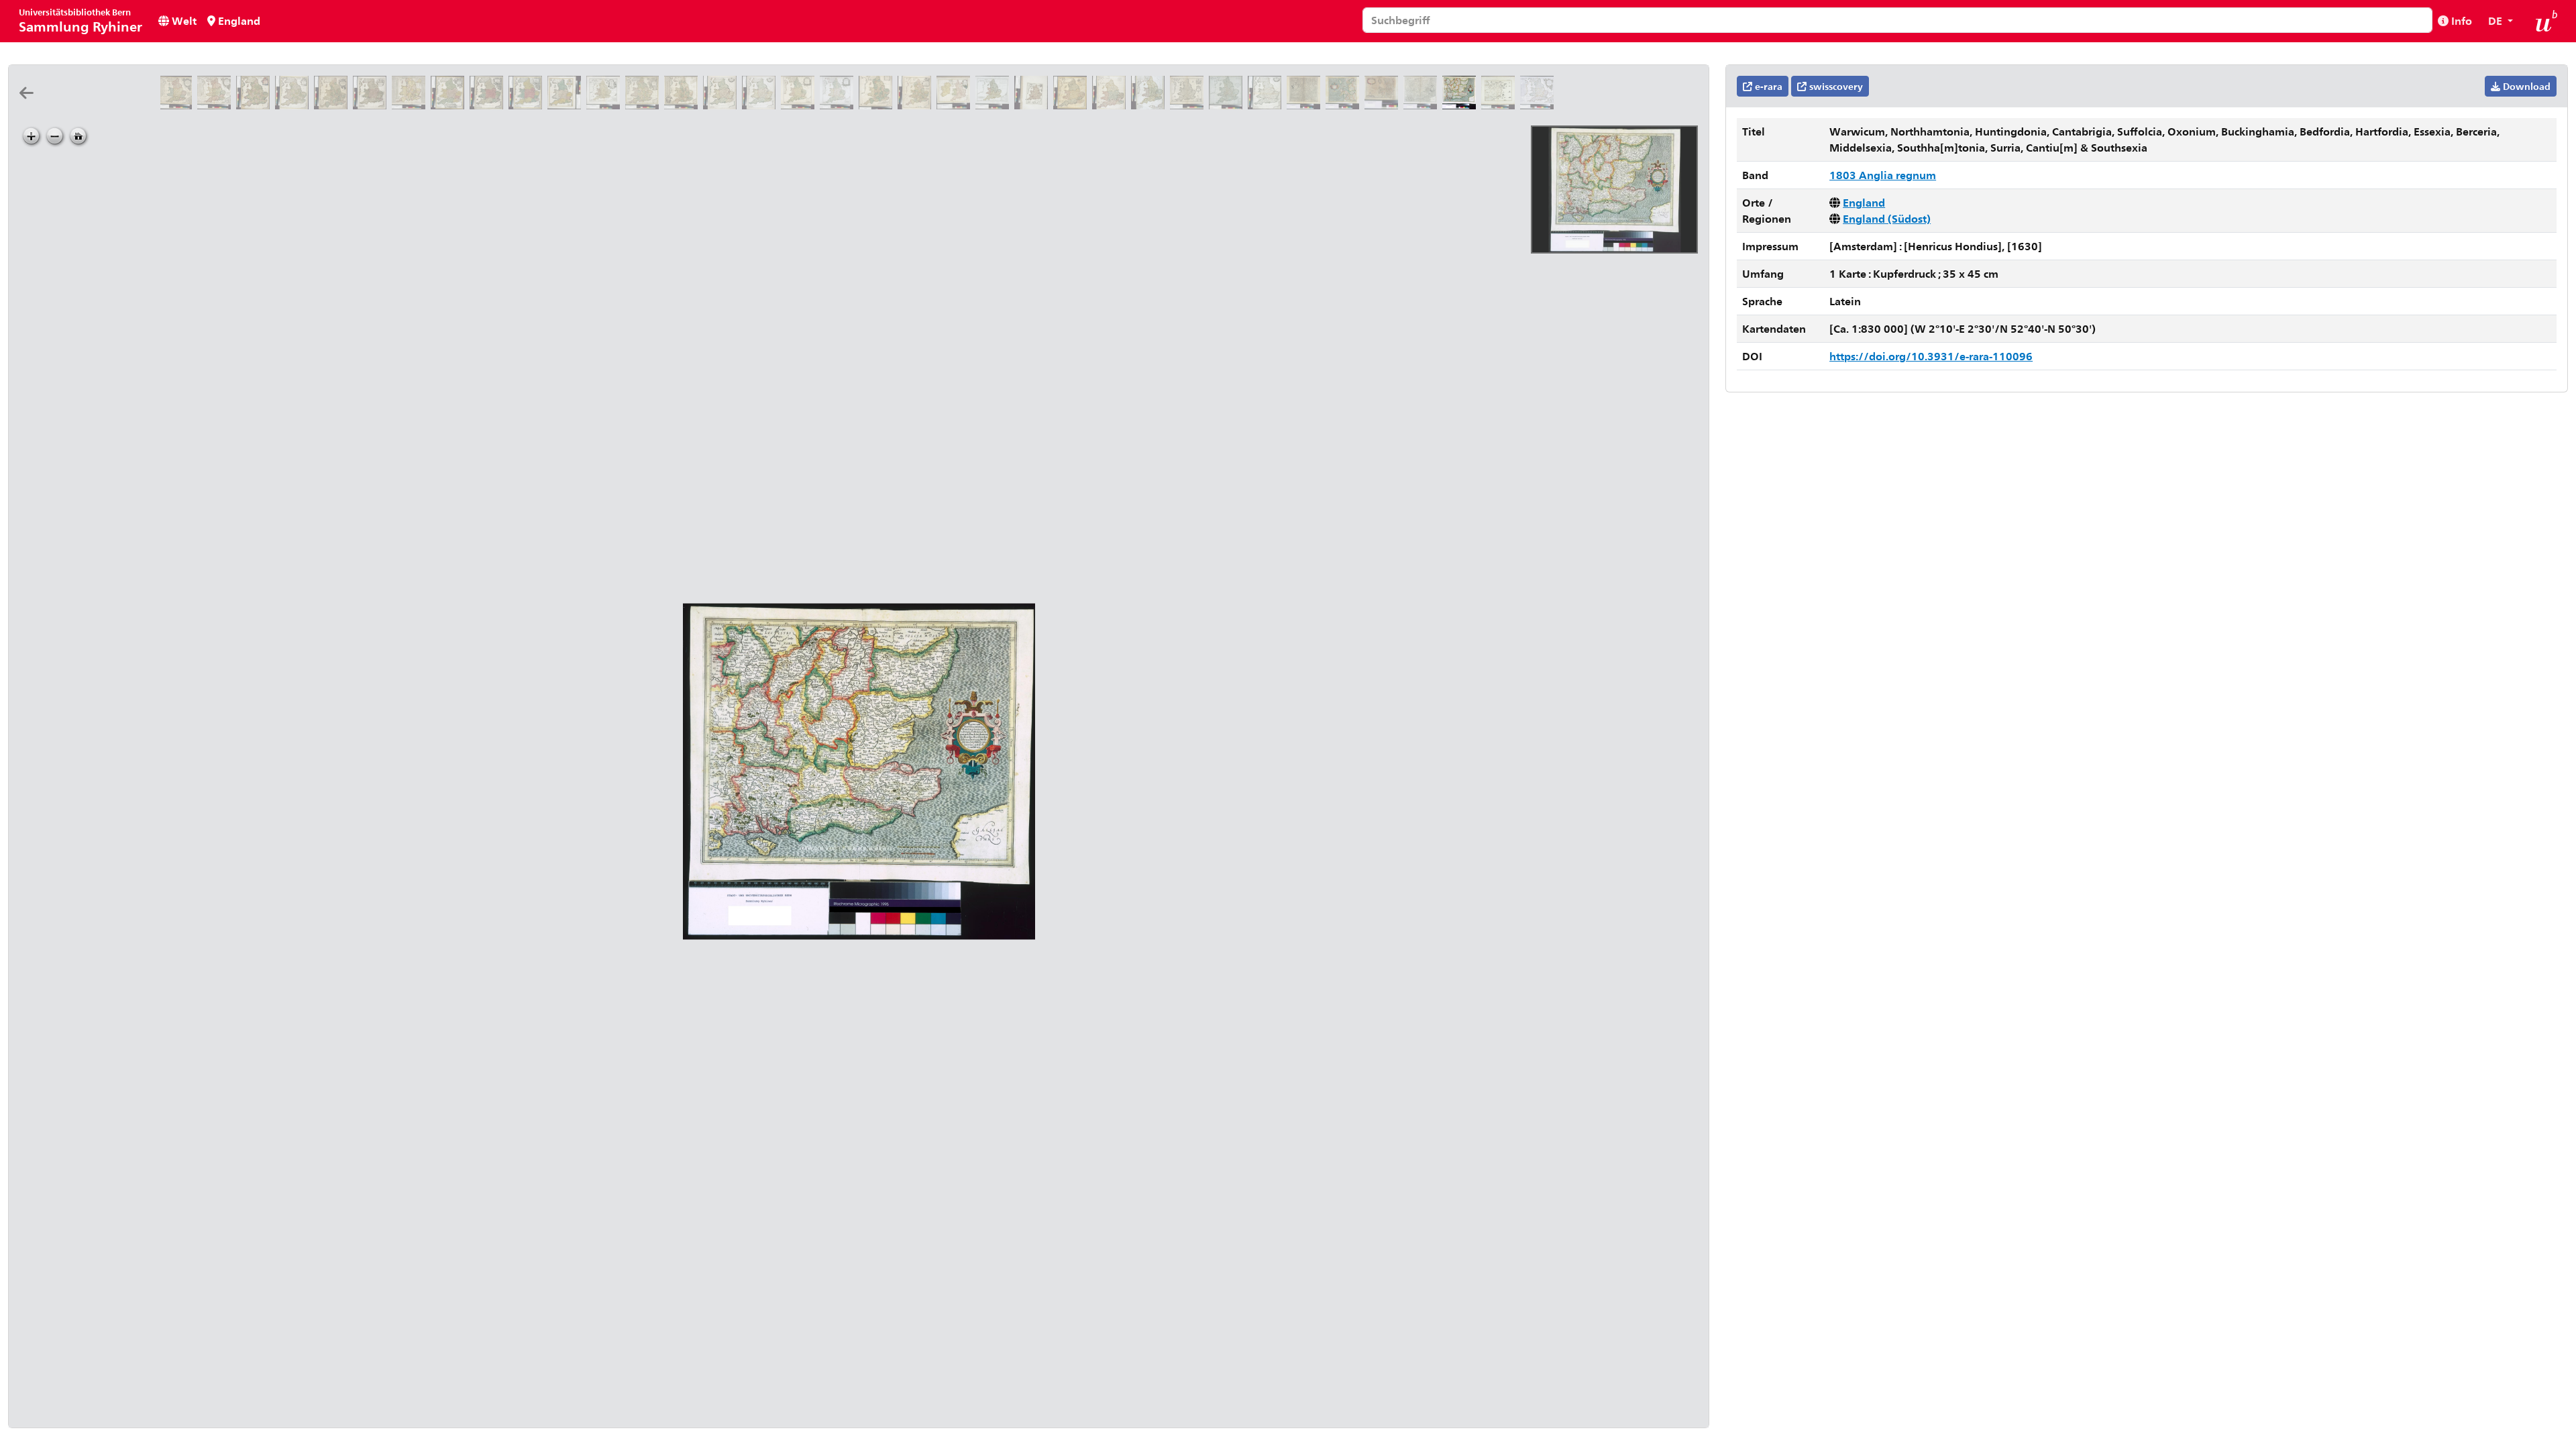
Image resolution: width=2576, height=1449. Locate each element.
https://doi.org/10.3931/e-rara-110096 (1931, 356)
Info (2460, 20)
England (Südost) (1887, 218)
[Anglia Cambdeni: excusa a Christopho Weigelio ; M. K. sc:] (567, 105)
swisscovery (1835, 86)
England (238, 20)
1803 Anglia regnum (1883, 175)
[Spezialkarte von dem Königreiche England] (1034, 105)
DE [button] (2497, 20)
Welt (183, 20)
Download (2525, 86)
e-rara (1767, 86)
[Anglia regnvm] (1189, 105)
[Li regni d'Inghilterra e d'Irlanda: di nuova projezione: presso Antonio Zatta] (956, 105)
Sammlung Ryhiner (80, 20)
